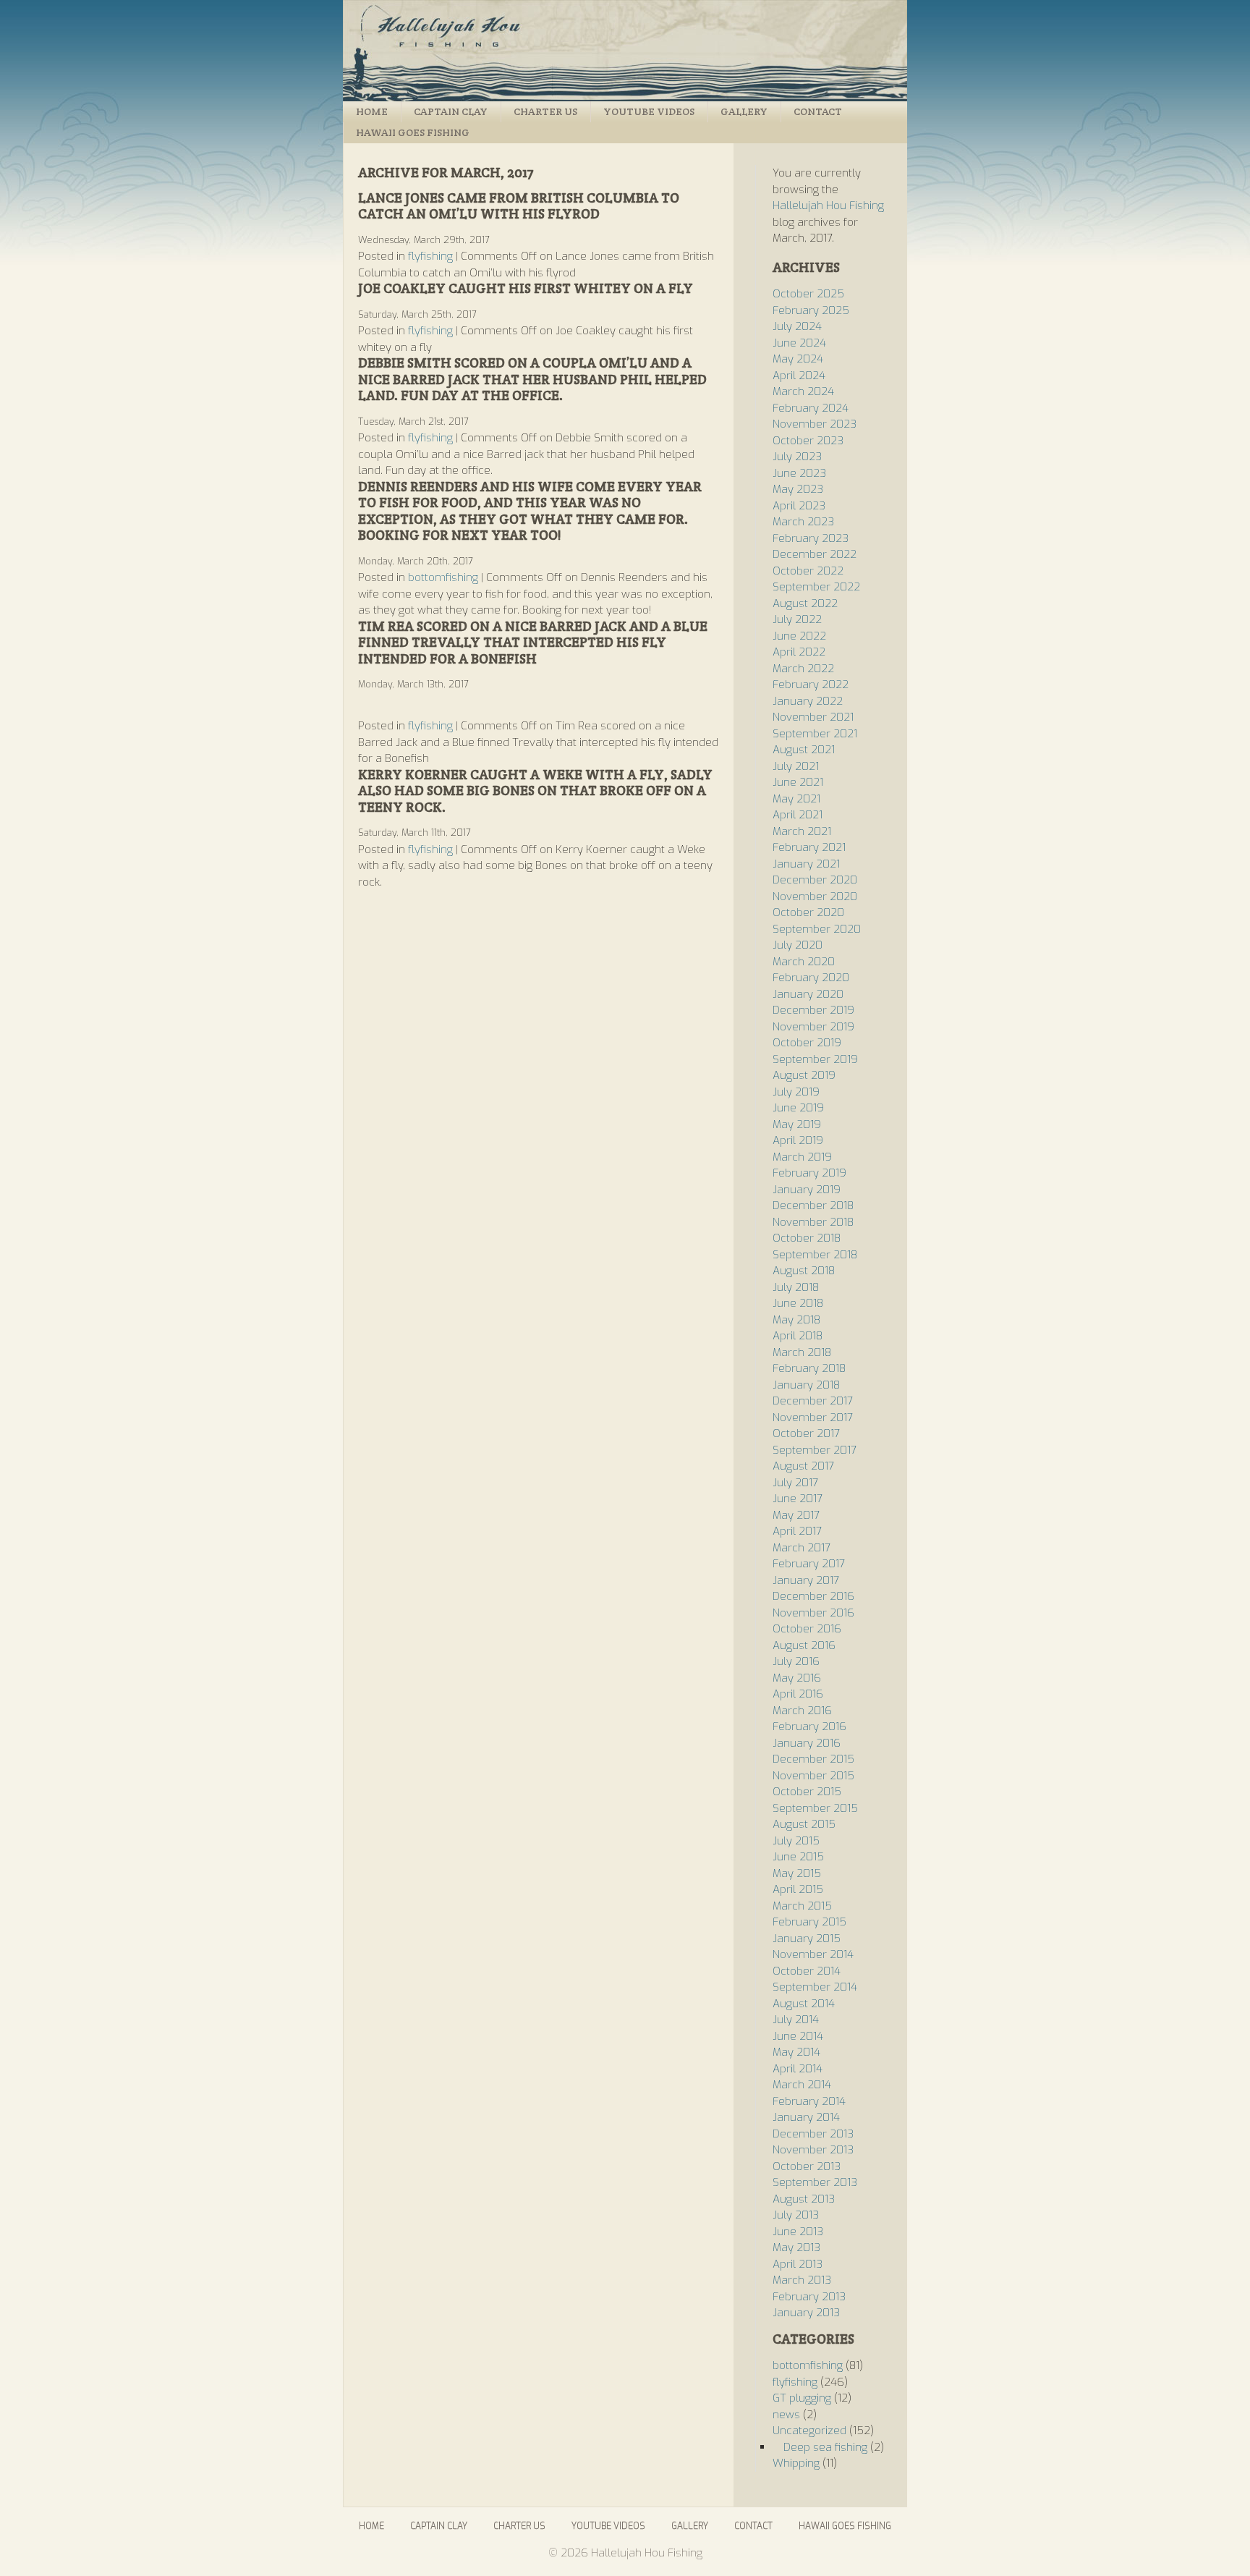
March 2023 (803, 522)
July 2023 (797, 457)
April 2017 (797, 1531)
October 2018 (807, 1238)
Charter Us (545, 111)
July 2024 (797, 326)
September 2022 (816, 587)
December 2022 (815, 554)
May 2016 (797, 1678)
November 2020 (815, 897)
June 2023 (799, 473)
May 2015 (797, 1873)
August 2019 (804, 1075)
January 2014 (806, 2117)
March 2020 (804, 962)
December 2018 (813, 1206)
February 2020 (811, 978)
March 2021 (802, 831)
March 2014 (802, 2085)
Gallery (744, 111)
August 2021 (804, 750)
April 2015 (798, 1889)
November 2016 (813, 1613)
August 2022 (805, 603)
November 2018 (813, 1222)
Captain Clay (451, 111)
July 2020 (798, 945)
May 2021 (796, 799)
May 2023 (798, 489)
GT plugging (802, 2398)
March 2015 (802, 1906)
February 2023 (811, 538)
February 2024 (811, 408)
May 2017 (796, 1515)
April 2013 (798, 2264)
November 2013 (813, 2150)
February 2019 (809, 1173)
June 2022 (799, 636)
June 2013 (798, 2232)
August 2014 (804, 2004)
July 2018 (796, 1287)
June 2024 (799, 343)
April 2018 (798, 1336)
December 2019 (813, 1010)
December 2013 (813, 2134)
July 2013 (796, 2215)
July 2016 (796, 1661)
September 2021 (815, 734)
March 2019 (802, 1157)
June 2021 (798, 782)
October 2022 (808, 571)
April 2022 (799, 652)
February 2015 (809, 1922)
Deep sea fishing (825, 2447)
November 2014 (813, 1954)
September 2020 (817, 929)
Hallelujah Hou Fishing (625, 51)
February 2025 (811, 310)
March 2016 (802, 1711)
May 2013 (796, 2247)
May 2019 (797, 1124)
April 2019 (798, 1140)
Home (372, 111)
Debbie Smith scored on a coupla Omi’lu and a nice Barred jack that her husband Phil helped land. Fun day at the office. (532, 379)
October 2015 (807, 1792)
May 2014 (796, 2052)
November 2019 (813, 1027)
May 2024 (798, 359)
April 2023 (799, 506)
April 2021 (798, 815)
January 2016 (807, 1743)
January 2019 (807, 1190)
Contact (818, 111)
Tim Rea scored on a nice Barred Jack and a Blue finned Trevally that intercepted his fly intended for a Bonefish (533, 643)
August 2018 (804, 1271)
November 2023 (815, 424)
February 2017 (809, 1564)
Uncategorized (809, 2431)
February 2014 (809, 2101)
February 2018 (809, 1368)
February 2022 (811, 685)
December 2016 (813, 1596)
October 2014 (807, 1971)
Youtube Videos (649, 111)
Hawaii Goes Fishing (413, 132)
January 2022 (808, 701)
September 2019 (815, 1059)
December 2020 (815, 880)
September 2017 (815, 1450)
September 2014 (815, 1987)
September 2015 (815, 1808)
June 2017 (798, 1499)
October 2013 (807, 2166)
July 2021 (796, 766)
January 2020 (808, 994)
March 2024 (803, 391)
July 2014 (796, 2020)
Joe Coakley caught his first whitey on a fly (526, 288)
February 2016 (809, 1726)
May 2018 (796, 1320)
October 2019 (807, 1043)
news (786, 2415)
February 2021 (809, 847)
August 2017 (803, 1466)
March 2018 (802, 1352)
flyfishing (430, 256)
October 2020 (808, 912)
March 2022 (803, 669)
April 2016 (798, 1694)
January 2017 (806, 1580)
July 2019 (796, 1092)
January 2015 (807, 1939)
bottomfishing (443, 577)
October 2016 (807, 1629)
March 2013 (802, 2280)
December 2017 (813, 1401)
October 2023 (808, 441)
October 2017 (806, 1433)
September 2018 (815, 1255)
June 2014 (798, 2036)
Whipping (796, 2463)
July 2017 (795, 1483)
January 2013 (806, 2313)
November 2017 (813, 1418)
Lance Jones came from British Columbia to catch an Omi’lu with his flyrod (519, 206)
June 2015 (798, 1857)
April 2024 (799, 376)
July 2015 (796, 1841)
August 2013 (804, 2199)
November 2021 (813, 717)
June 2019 (798, 1108)
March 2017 (802, 1548)
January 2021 (806, 864)
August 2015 (804, 1824)
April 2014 (798, 2069)
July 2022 (797, 619)
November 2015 (813, 1776)
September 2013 (815, 2182)
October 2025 (808, 294)
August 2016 (804, 1645)
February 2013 (809, 2297)
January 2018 (806, 1385)
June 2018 (798, 1303)
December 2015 (813, 1759)
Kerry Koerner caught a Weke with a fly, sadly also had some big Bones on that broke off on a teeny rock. (535, 791)
